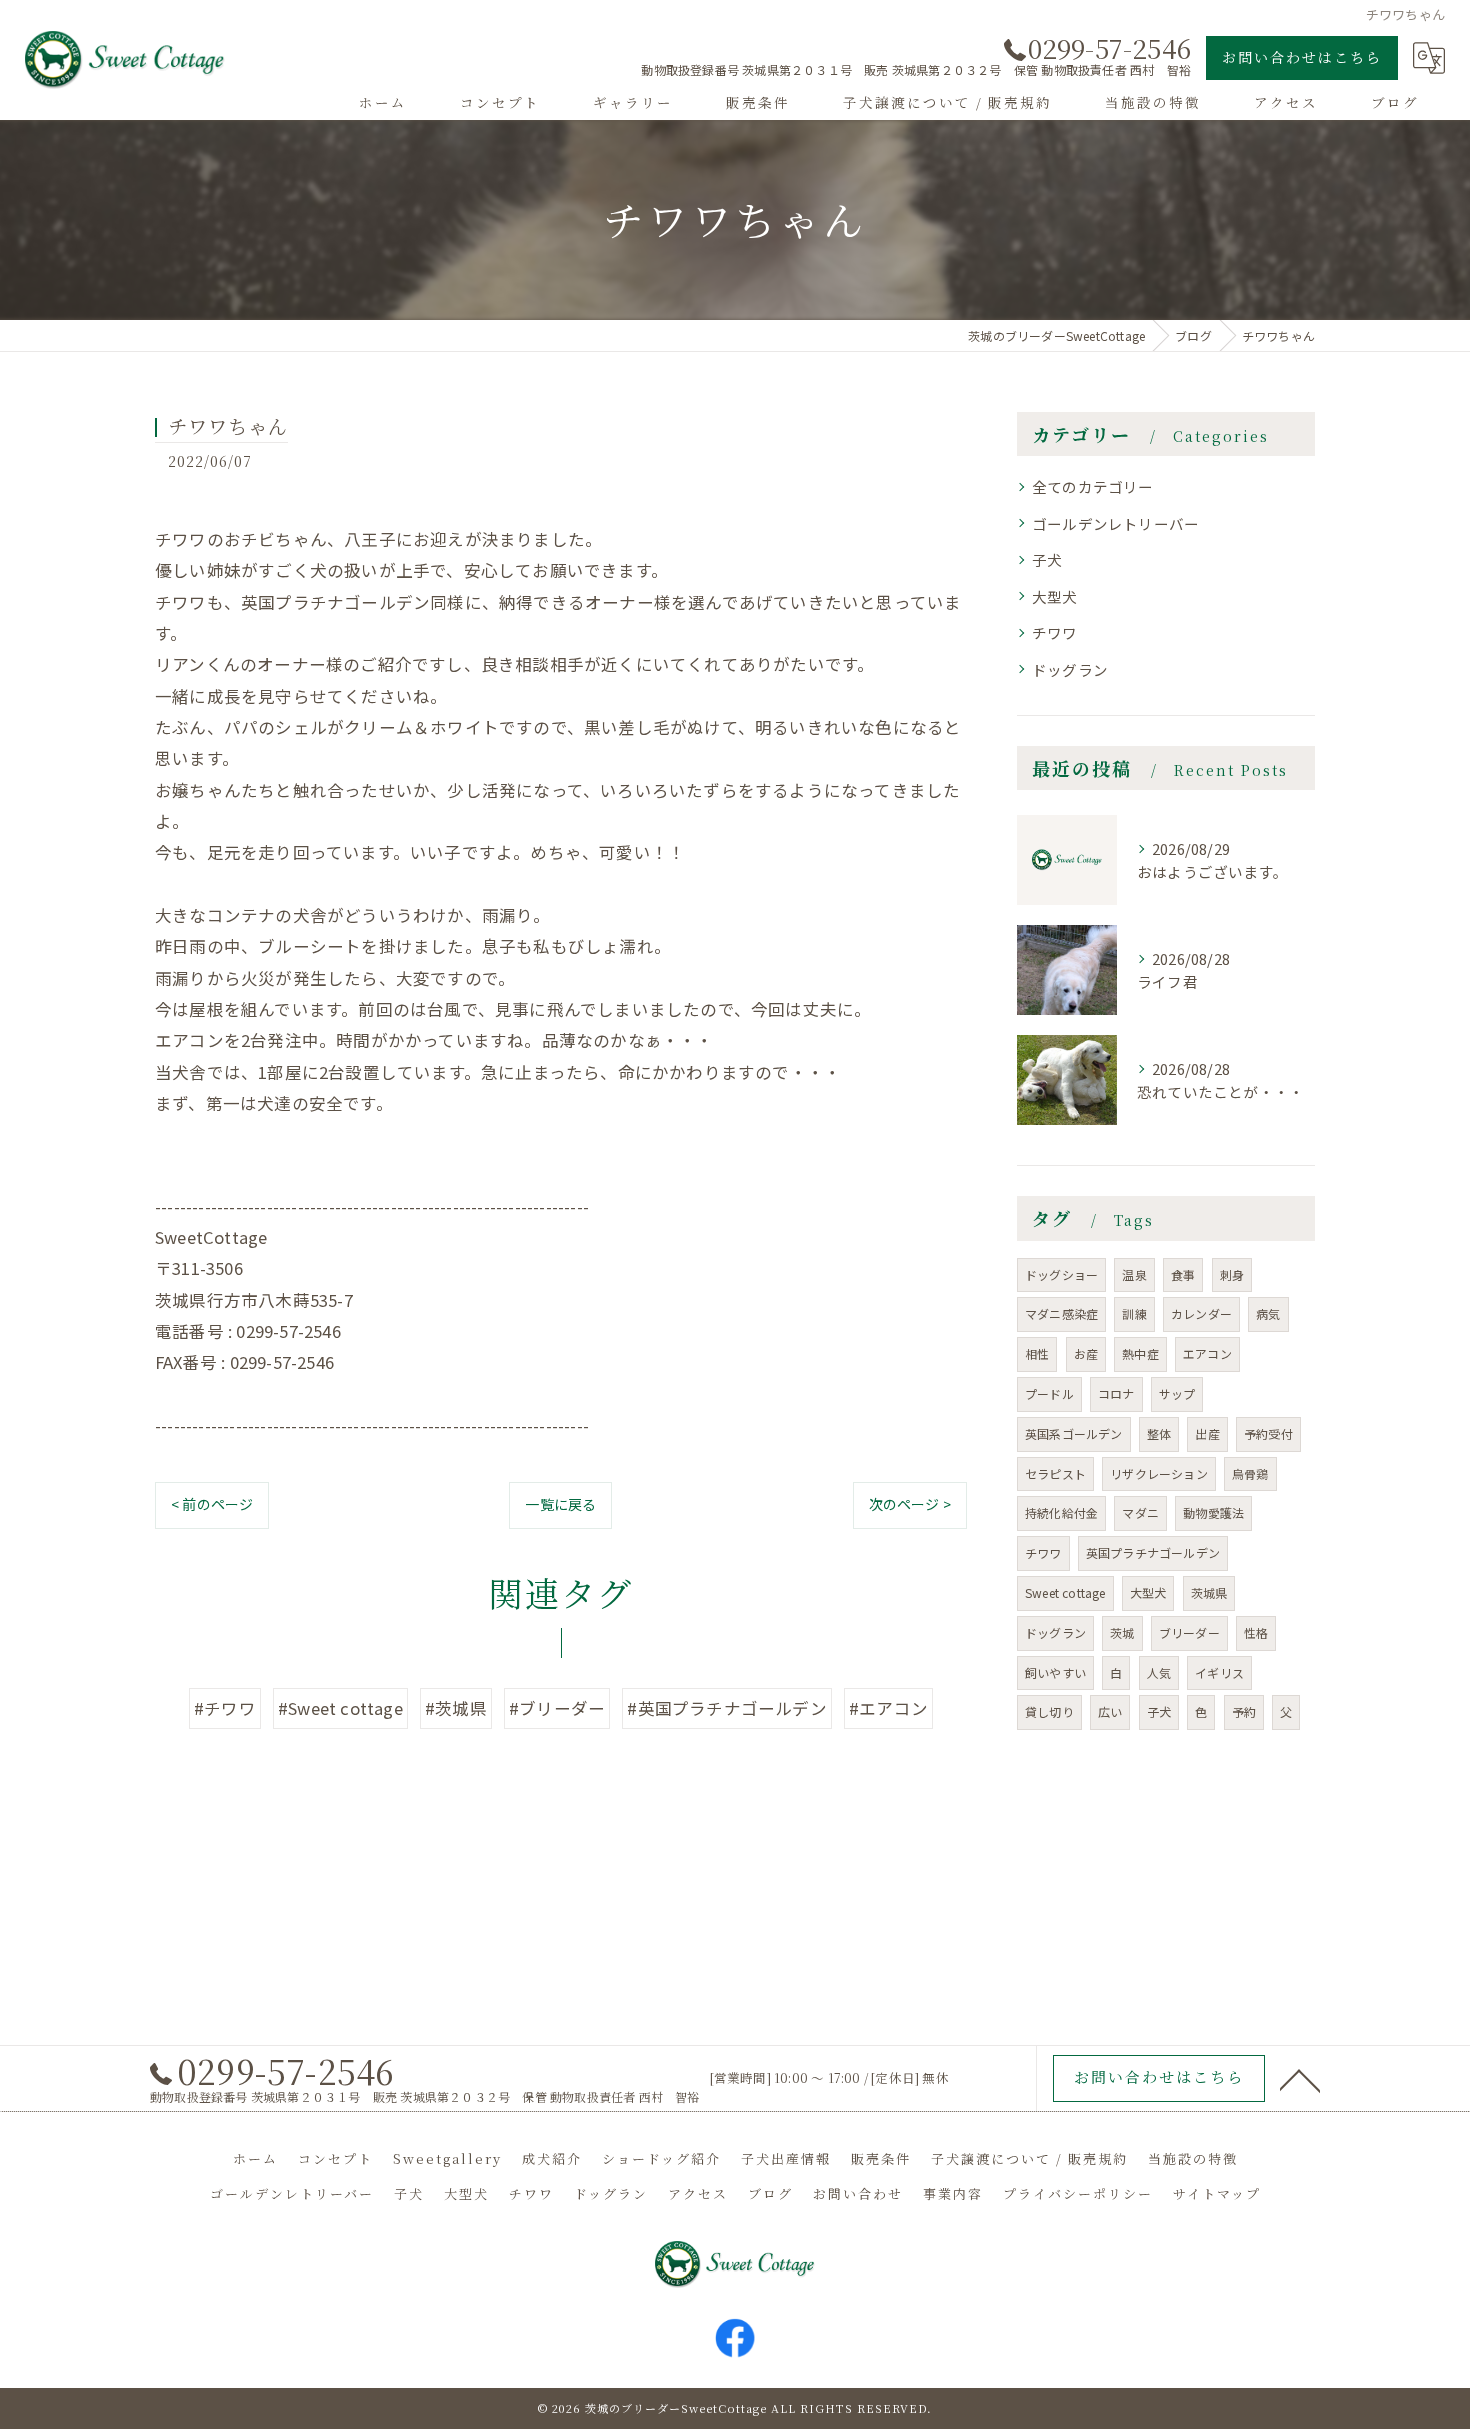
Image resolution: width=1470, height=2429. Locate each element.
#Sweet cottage (340, 1708)
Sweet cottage (1065, 1592)
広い (1110, 1711)
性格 (1256, 1632)
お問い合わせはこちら (1302, 57)
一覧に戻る (560, 1504)
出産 (1207, 1433)
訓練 (1134, 1313)
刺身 (1232, 1274)
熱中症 (1140, 1353)
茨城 (1122, 1632)
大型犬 (1055, 596)
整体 (1159, 1433)
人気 (1159, 1672)
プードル (1049, 1393)
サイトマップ (1217, 2193)
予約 (1244, 1711)
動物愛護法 (1213, 1512)
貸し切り (1049, 1711)
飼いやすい (1055, 1672)
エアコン (1207, 1353)
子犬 (1047, 559)
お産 (1086, 1353)
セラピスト (1055, 1473)
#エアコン (888, 1708)
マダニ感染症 (1061, 1313)
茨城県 (1209, 1592)
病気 (1268, 1313)
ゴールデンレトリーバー (1115, 523)
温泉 (1134, 1274)
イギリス (1219, 1672)
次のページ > (910, 1504)
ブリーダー (1189, 1632)
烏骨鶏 (1250, 1473)
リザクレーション (1159, 1473)
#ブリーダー (557, 1708)
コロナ (1116, 1393)
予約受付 (1268, 1433)
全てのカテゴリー (1093, 486)
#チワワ (225, 1708)
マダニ (1140, 1512)
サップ (1177, 1393)
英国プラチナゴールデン (1153, 1552)
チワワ (1055, 632)
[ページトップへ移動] (1300, 2079)
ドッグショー (1061, 1274)
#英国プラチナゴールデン (726, 1708)
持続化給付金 (1061, 1512)
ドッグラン (1070, 669)
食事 (1183, 1274)
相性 (1037, 1353)
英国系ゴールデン (1074, 1433)
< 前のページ (212, 1504)
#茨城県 (456, 1708)
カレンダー (1201, 1313)
